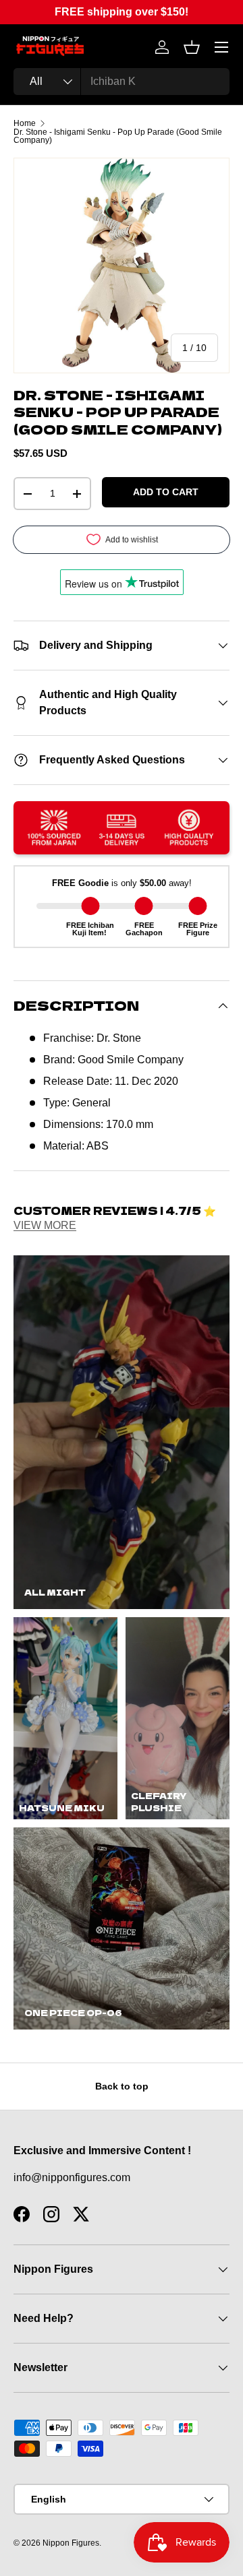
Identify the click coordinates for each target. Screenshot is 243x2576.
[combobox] (122, 82)
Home (25, 123)
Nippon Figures (71, 2543)
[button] (192, 47)
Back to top (122, 2086)
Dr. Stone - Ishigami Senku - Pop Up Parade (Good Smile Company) (118, 136)
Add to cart (166, 492)
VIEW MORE (45, 1225)
